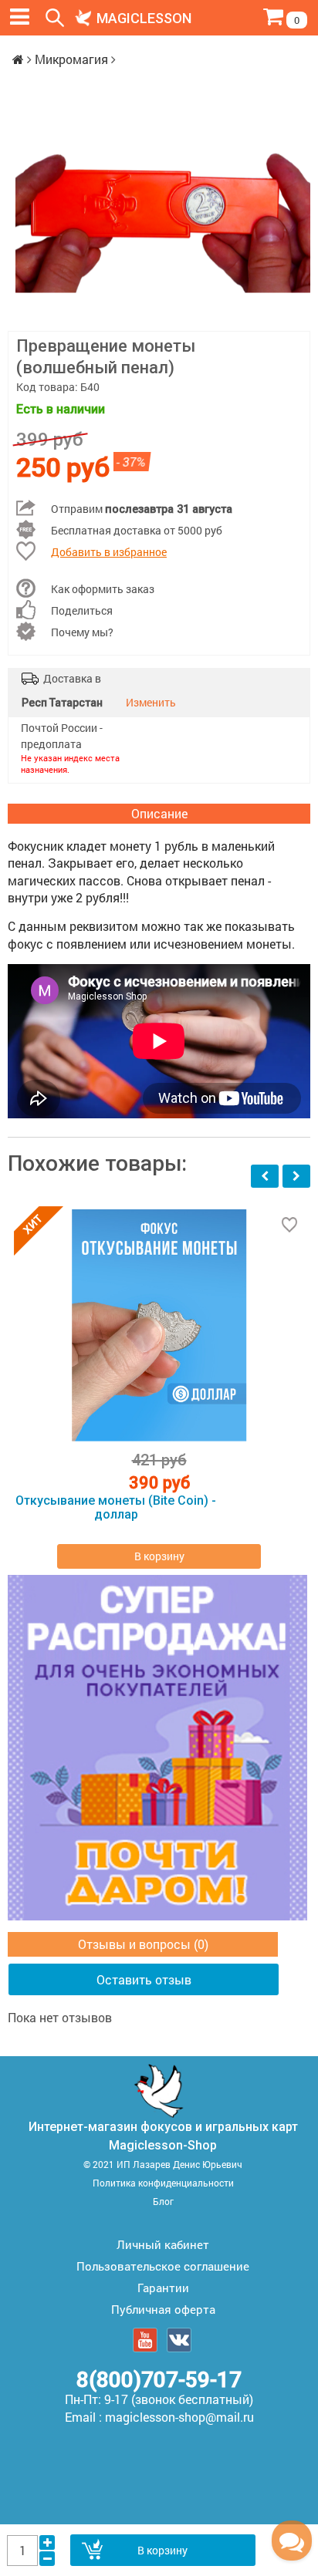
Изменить (151, 702)
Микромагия (71, 59)
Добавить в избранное (109, 552)
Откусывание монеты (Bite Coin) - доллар (116, 1508)
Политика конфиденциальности (163, 2183)
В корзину (162, 2550)
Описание (159, 813)
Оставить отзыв (144, 1979)
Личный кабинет (163, 2244)
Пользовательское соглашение (163, 2266)
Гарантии (163, 2288)
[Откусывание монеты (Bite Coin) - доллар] (159, 1325)
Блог (163, 2201)
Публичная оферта (163, 2309)
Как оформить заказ (103, 589)
